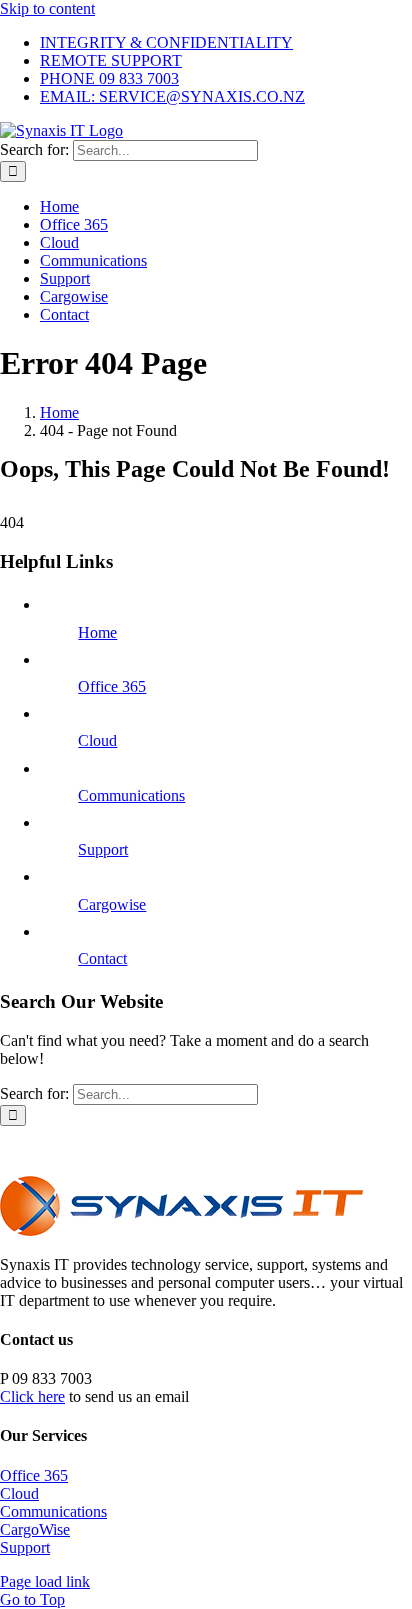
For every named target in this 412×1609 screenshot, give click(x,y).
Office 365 (112, 686)
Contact (102, 958)
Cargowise (112, 904)
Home (97, 632)
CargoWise (35, 1529)
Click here (32, 1396)
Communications (131, 795)
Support (103, 849)
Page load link (45, 1581)
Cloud (97, 740)
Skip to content (47, 8)
